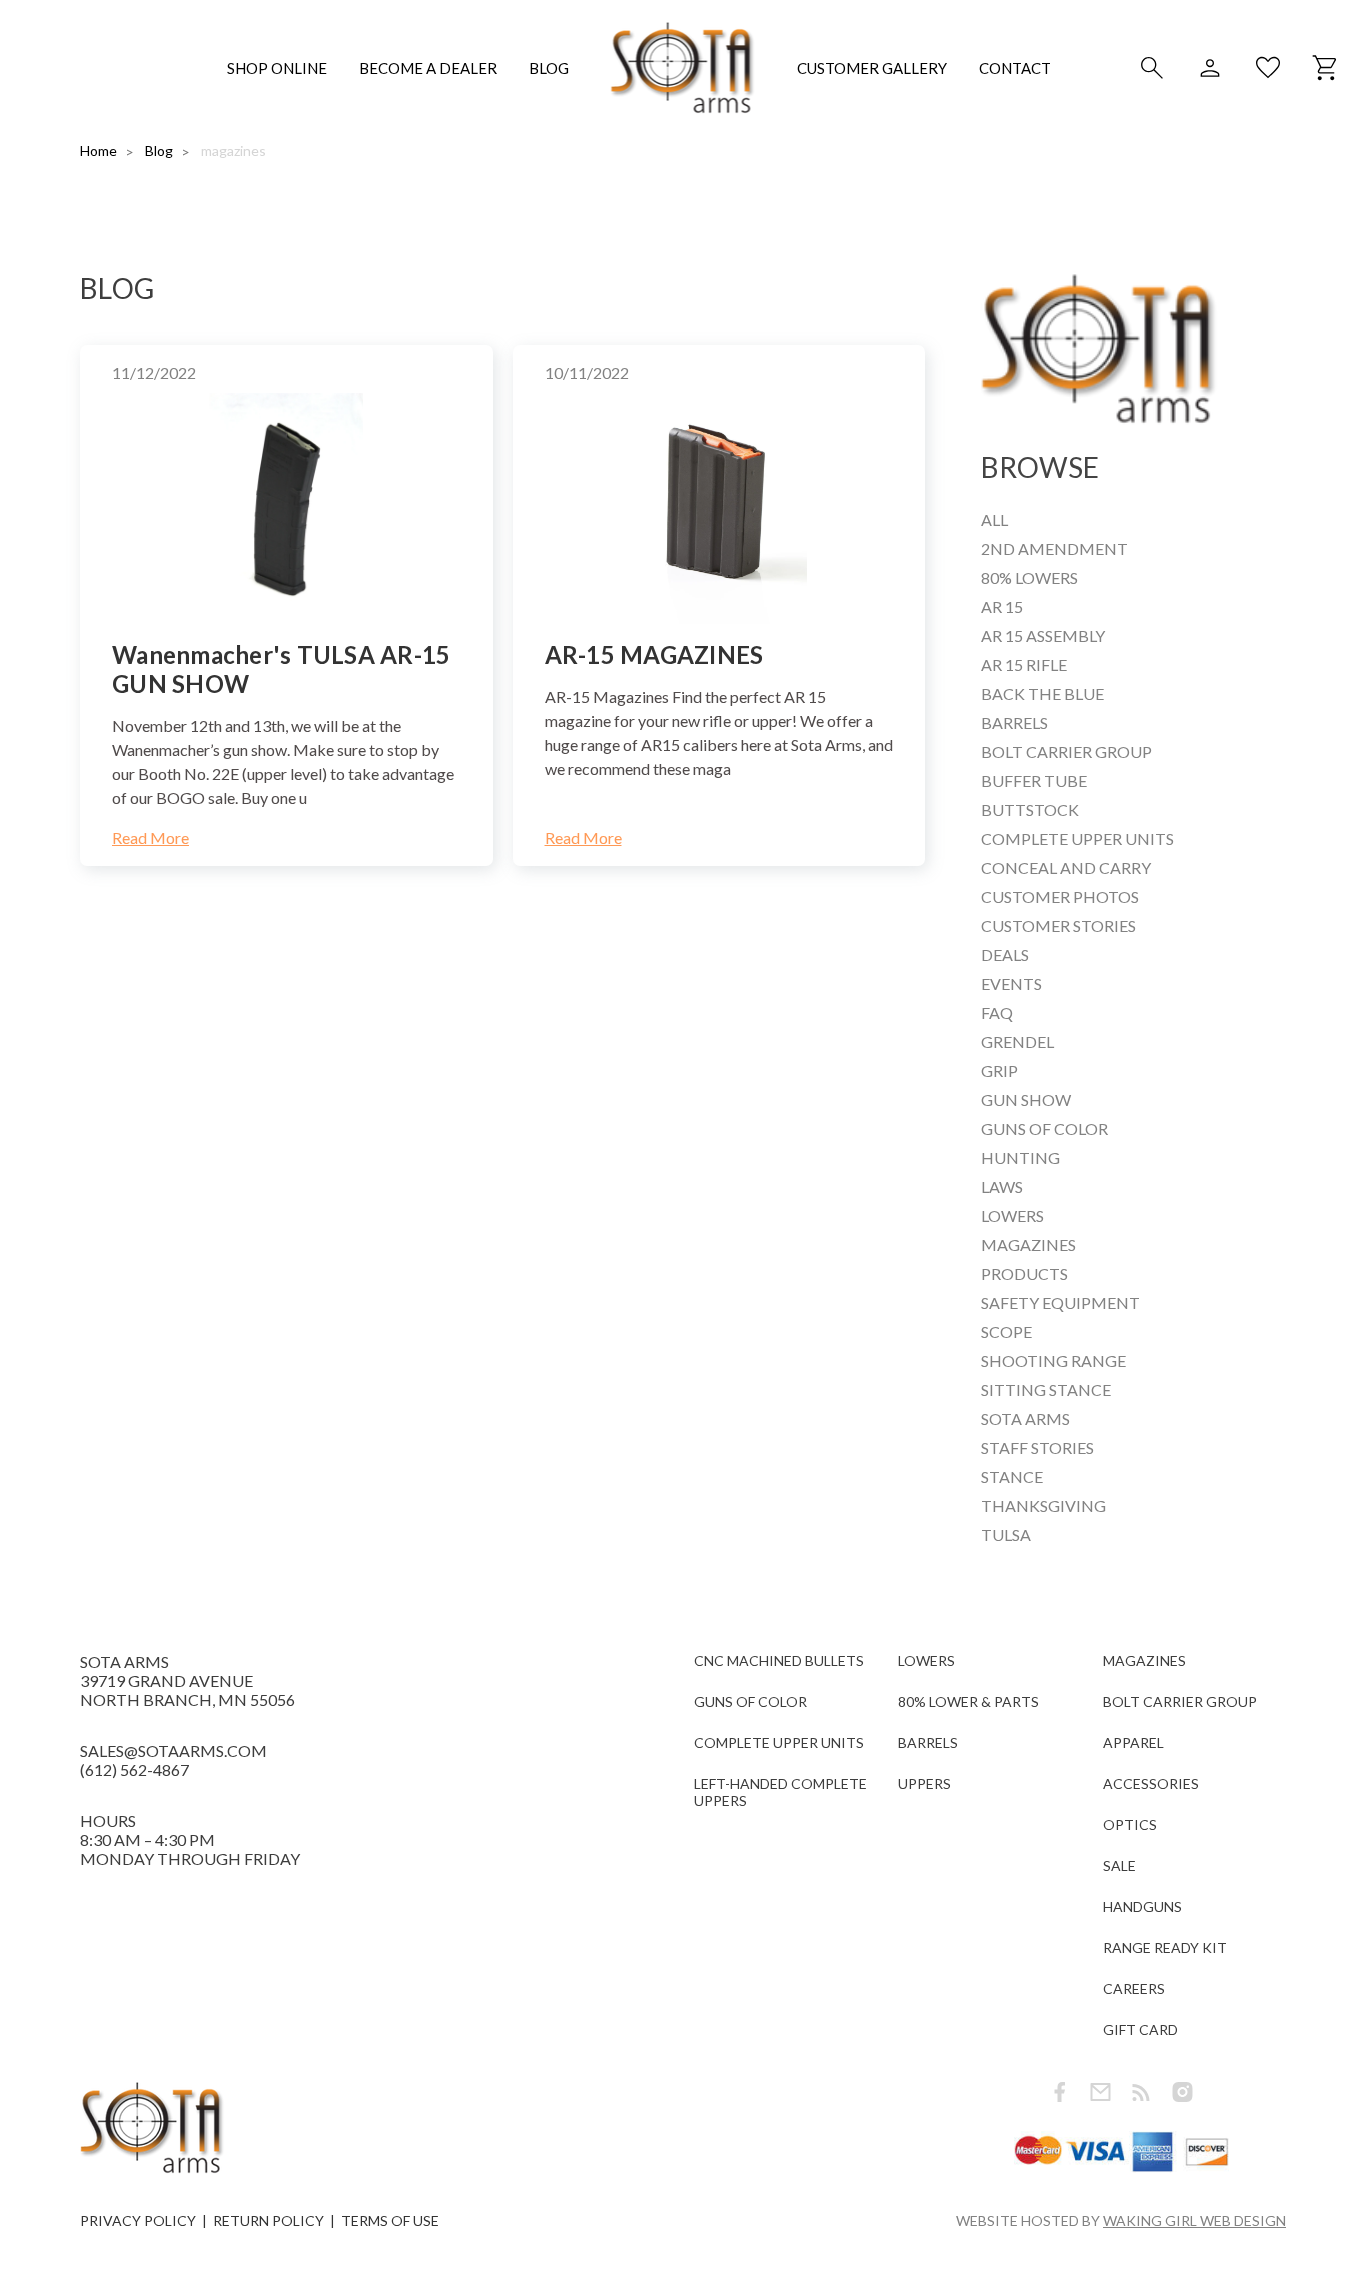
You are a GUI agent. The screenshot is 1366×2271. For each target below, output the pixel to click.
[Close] (1075, 955)
